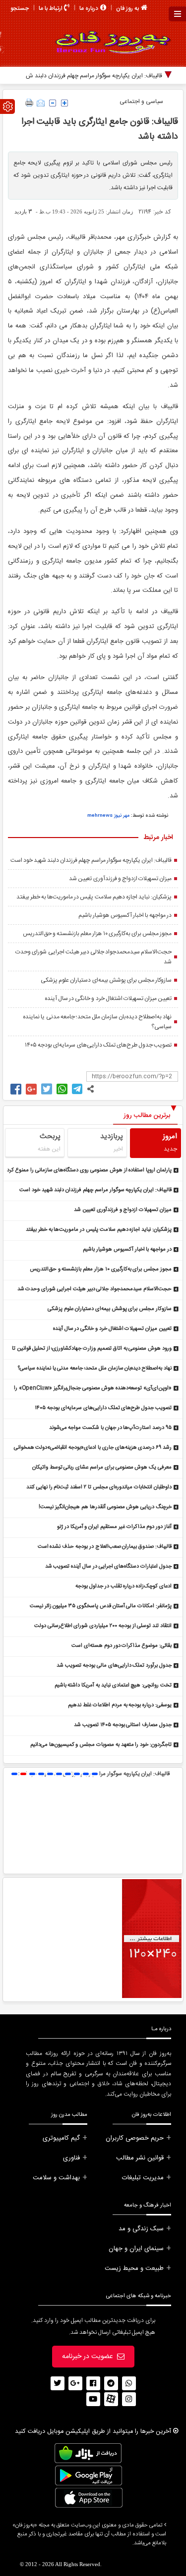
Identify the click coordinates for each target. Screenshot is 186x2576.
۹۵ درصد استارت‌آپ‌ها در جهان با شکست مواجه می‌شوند (110, 1428)
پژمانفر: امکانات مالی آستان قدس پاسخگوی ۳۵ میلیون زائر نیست (101, 1606)
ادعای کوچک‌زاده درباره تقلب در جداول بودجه (124, 1586)
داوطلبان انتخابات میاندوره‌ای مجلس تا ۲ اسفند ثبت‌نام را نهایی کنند (99, 1487)
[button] (14, 1774)
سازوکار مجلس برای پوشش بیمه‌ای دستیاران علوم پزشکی (106, 980)
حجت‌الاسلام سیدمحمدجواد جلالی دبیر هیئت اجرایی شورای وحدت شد (93, 957)
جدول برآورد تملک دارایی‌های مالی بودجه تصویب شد (114, 1666)
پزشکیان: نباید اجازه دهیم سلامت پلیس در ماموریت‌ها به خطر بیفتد (94, 897)
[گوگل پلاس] (75, 2383)
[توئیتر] (58, 2383)
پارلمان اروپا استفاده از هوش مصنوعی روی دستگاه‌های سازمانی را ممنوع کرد (89, 1170)
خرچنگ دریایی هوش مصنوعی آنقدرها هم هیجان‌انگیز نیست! (105, 1507)
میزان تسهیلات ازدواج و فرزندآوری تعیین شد (120, 879)
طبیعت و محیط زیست (134, 2268)
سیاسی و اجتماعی (141, 102)
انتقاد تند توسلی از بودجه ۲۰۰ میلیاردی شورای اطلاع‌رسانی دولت (103, 1626)
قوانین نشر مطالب (140, 2158)
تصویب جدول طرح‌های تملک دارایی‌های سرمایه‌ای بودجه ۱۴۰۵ (98, 1045)
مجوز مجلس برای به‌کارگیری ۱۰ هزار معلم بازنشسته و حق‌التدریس (97, 934)
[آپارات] (111, 2399)
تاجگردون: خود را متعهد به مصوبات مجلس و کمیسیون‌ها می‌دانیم (101, 1745)
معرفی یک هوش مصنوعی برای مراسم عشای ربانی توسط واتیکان (102, 1468)
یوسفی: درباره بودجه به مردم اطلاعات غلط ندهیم (120, 1705)
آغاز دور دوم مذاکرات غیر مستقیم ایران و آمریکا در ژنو (114, 1527)
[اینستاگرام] (129, 2399)
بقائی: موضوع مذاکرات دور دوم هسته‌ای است (122, 1646)
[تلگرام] (111, 2383)
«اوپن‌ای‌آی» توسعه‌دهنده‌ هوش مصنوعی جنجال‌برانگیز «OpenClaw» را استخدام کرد (93, 1389)
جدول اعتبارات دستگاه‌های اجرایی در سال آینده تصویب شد (108, 1567)
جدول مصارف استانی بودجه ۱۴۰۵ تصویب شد (123, 1725)
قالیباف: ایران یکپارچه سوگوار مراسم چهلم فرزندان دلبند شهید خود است (91, 860)
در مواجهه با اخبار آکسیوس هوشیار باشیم (125, 915)
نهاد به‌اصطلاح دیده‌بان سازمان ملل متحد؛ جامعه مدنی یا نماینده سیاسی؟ (97, 1022)
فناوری (71, 2158)
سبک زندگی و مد (141, 2229)
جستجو (20, 8)
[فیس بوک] (93, 2383)
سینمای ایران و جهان (136, 2249)
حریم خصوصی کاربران (135, 2138)
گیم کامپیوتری (61, 2138)
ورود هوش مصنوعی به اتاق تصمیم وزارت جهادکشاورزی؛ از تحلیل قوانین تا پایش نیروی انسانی (92, 1349)
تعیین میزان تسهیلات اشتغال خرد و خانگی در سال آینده (108, 999)
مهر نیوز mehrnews (108, 816)
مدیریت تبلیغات (143, 2178)
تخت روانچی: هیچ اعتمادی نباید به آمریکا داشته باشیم (113, 1685)
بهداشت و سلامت (56, 2178)
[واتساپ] (129, 2383)
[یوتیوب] (93, 2399)
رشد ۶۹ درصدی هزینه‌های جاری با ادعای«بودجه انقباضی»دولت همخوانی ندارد (93, 1448)
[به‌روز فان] (109, 42)
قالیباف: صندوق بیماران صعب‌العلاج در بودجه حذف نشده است (105, 1547)
